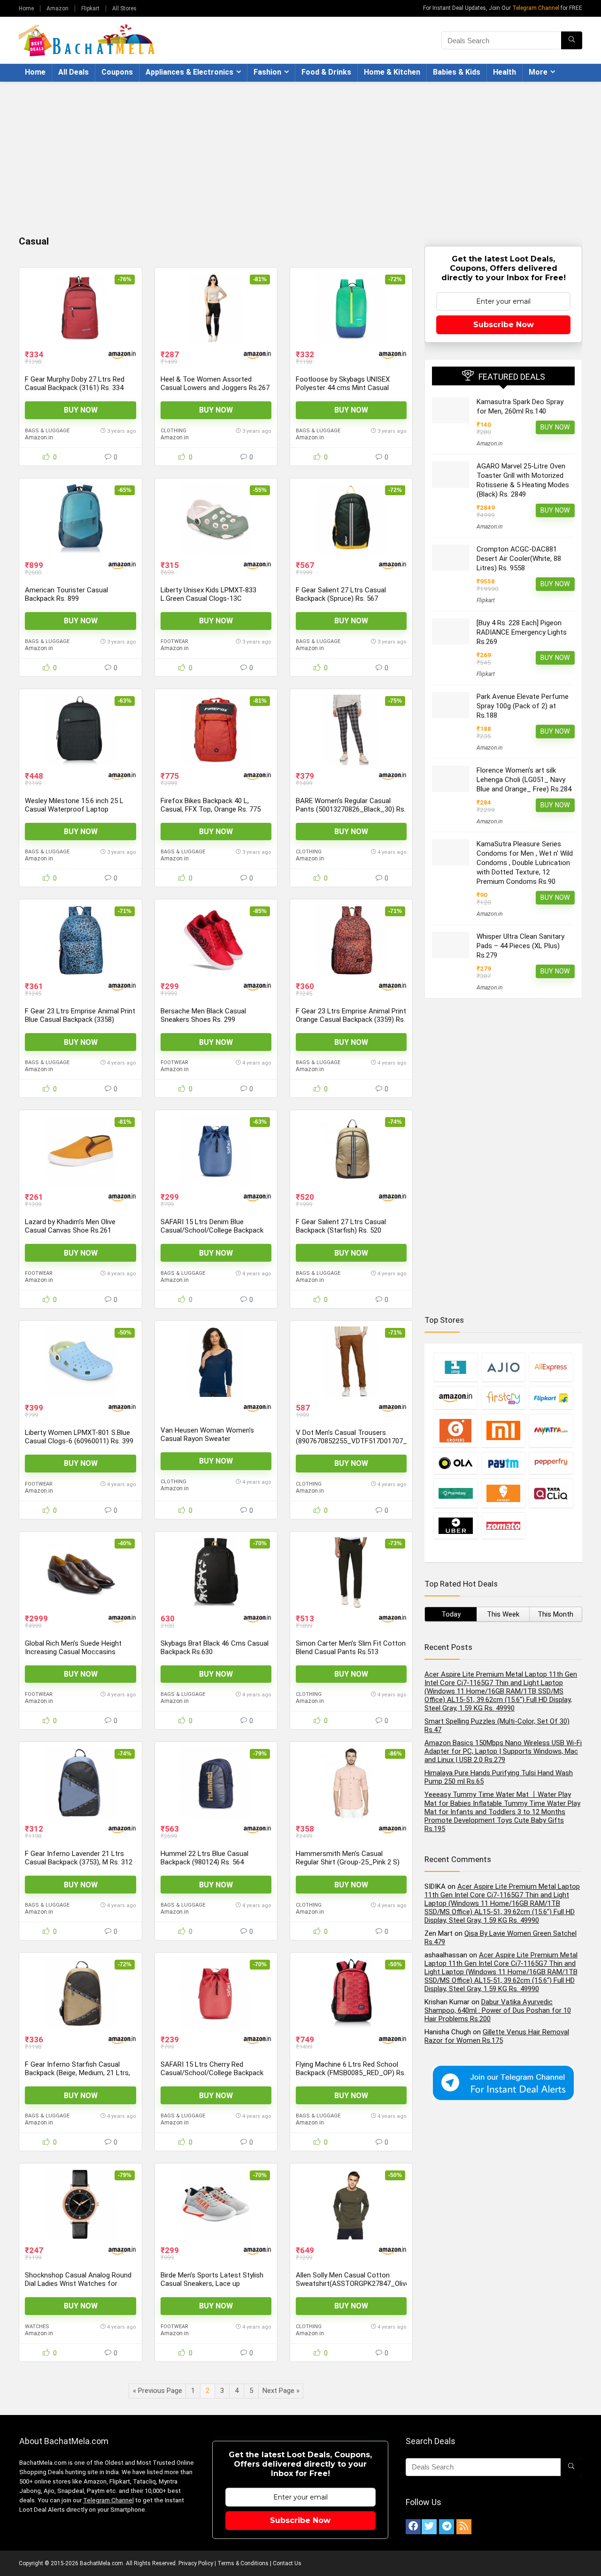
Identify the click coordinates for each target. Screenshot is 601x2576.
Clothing (173, 431)
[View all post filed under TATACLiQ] (551, 1493)
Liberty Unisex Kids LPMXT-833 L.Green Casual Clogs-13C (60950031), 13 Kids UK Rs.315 (208, 598)
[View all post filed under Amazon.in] (455, 1398)
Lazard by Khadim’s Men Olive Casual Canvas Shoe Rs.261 (70, 1226)
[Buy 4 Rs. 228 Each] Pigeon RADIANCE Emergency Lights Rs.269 (522, 632)
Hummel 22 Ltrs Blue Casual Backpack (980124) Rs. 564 (204, 1858)
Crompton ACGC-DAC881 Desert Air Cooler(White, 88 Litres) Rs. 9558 (519, 559)
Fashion (267, 72)
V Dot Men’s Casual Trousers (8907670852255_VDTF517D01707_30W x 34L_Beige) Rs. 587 (358, 1441)
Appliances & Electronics (189, 72)
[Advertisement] (300, 152)
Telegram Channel (536, 8)
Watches (37, 2327)
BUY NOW (81, 410)
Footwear (174, 641)
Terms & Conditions (243, 2563)
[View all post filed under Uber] (455, 1526)
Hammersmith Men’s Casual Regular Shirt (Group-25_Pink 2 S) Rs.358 (348, 1862)
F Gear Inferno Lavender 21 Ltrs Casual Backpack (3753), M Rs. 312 (79, 1858)
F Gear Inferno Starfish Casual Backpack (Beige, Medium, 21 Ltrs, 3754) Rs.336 (77, 2073)
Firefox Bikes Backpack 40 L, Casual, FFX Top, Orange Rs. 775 (211, 805)
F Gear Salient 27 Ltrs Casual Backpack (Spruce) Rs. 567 (341, 594)
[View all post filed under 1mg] (455, 1367)
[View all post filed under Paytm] (503, 1463)
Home (26, 8)
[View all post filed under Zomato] (503, 1526)
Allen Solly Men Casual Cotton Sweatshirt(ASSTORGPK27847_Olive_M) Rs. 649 (359, 2284)
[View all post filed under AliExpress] (551, 1367)
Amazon (58, 8)
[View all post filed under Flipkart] (551, 1398)
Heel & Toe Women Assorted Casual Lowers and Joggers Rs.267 (215, 383)
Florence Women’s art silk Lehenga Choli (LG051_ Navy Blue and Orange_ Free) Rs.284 (524, 780)
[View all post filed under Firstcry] (503, 1398)
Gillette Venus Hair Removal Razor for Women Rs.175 (497, 2036)
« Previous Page (158, 2391)
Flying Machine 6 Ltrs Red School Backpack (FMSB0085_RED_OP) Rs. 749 (351, 2073)
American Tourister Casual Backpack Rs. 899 (66, 594)
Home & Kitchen (392, 72)
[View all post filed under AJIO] (503, 1367)
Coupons (117, 72)
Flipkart (90, 8)
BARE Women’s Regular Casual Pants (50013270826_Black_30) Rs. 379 (351, 809)
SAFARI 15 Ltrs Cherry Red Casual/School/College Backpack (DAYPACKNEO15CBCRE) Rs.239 (212, 2073)
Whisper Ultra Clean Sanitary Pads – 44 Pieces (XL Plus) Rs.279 (520, 946)
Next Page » (281, 2391)
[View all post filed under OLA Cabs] (455, 1463)
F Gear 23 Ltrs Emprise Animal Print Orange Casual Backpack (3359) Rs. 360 (351, 1020)
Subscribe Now (504, 325)
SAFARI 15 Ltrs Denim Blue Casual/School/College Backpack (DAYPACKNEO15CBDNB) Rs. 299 (212, 1230)
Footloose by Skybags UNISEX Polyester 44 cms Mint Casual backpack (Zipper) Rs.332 (343, 388)
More (538, 72)
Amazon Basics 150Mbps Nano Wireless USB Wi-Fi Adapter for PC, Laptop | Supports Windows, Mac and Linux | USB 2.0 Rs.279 (503, 1751)
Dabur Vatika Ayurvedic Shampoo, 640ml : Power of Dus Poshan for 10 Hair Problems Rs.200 (498, 2010)
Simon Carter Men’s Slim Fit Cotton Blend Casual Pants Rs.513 (351, 1648)
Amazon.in (39, 437)
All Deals (73, 72)
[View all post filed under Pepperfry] (551, 1463)
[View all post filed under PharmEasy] (455, 1493)
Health (505, 72)
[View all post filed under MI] (503, 1430)
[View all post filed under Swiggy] (503, 1493)
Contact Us (287, 2563)
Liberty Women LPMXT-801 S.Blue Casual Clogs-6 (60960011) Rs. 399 (79, 1437)
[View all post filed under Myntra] (551, 1430)
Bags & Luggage (47, 431)
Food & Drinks (326, 72)
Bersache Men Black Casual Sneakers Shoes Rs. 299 (203, 1015)
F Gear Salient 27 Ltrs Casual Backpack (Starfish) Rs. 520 (341, 1226)
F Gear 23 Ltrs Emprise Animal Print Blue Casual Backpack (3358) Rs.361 (80, 1020)
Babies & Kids (457, 72)
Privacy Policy (196, 2563)
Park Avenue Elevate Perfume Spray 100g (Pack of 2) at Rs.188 (523, 706)
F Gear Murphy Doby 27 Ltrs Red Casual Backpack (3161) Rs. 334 (75, 383)
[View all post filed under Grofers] (455, 1430)
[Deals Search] (572, 40)
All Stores (124, 8)
